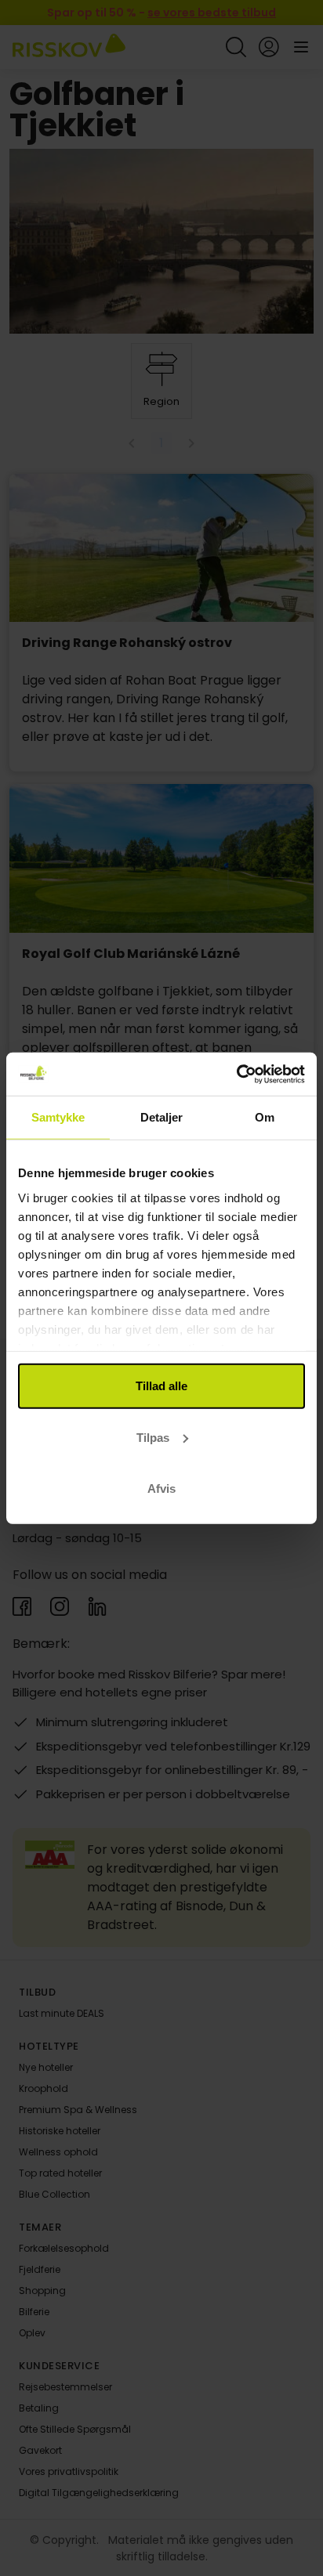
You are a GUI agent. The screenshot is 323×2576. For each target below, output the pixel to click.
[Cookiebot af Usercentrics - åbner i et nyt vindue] (236, 1074)
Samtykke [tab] (58, 1117)
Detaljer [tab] (162, 1117)
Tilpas (153, 1437)
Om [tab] (265, 1117)
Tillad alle (161, 1386)
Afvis (161, 1489)
